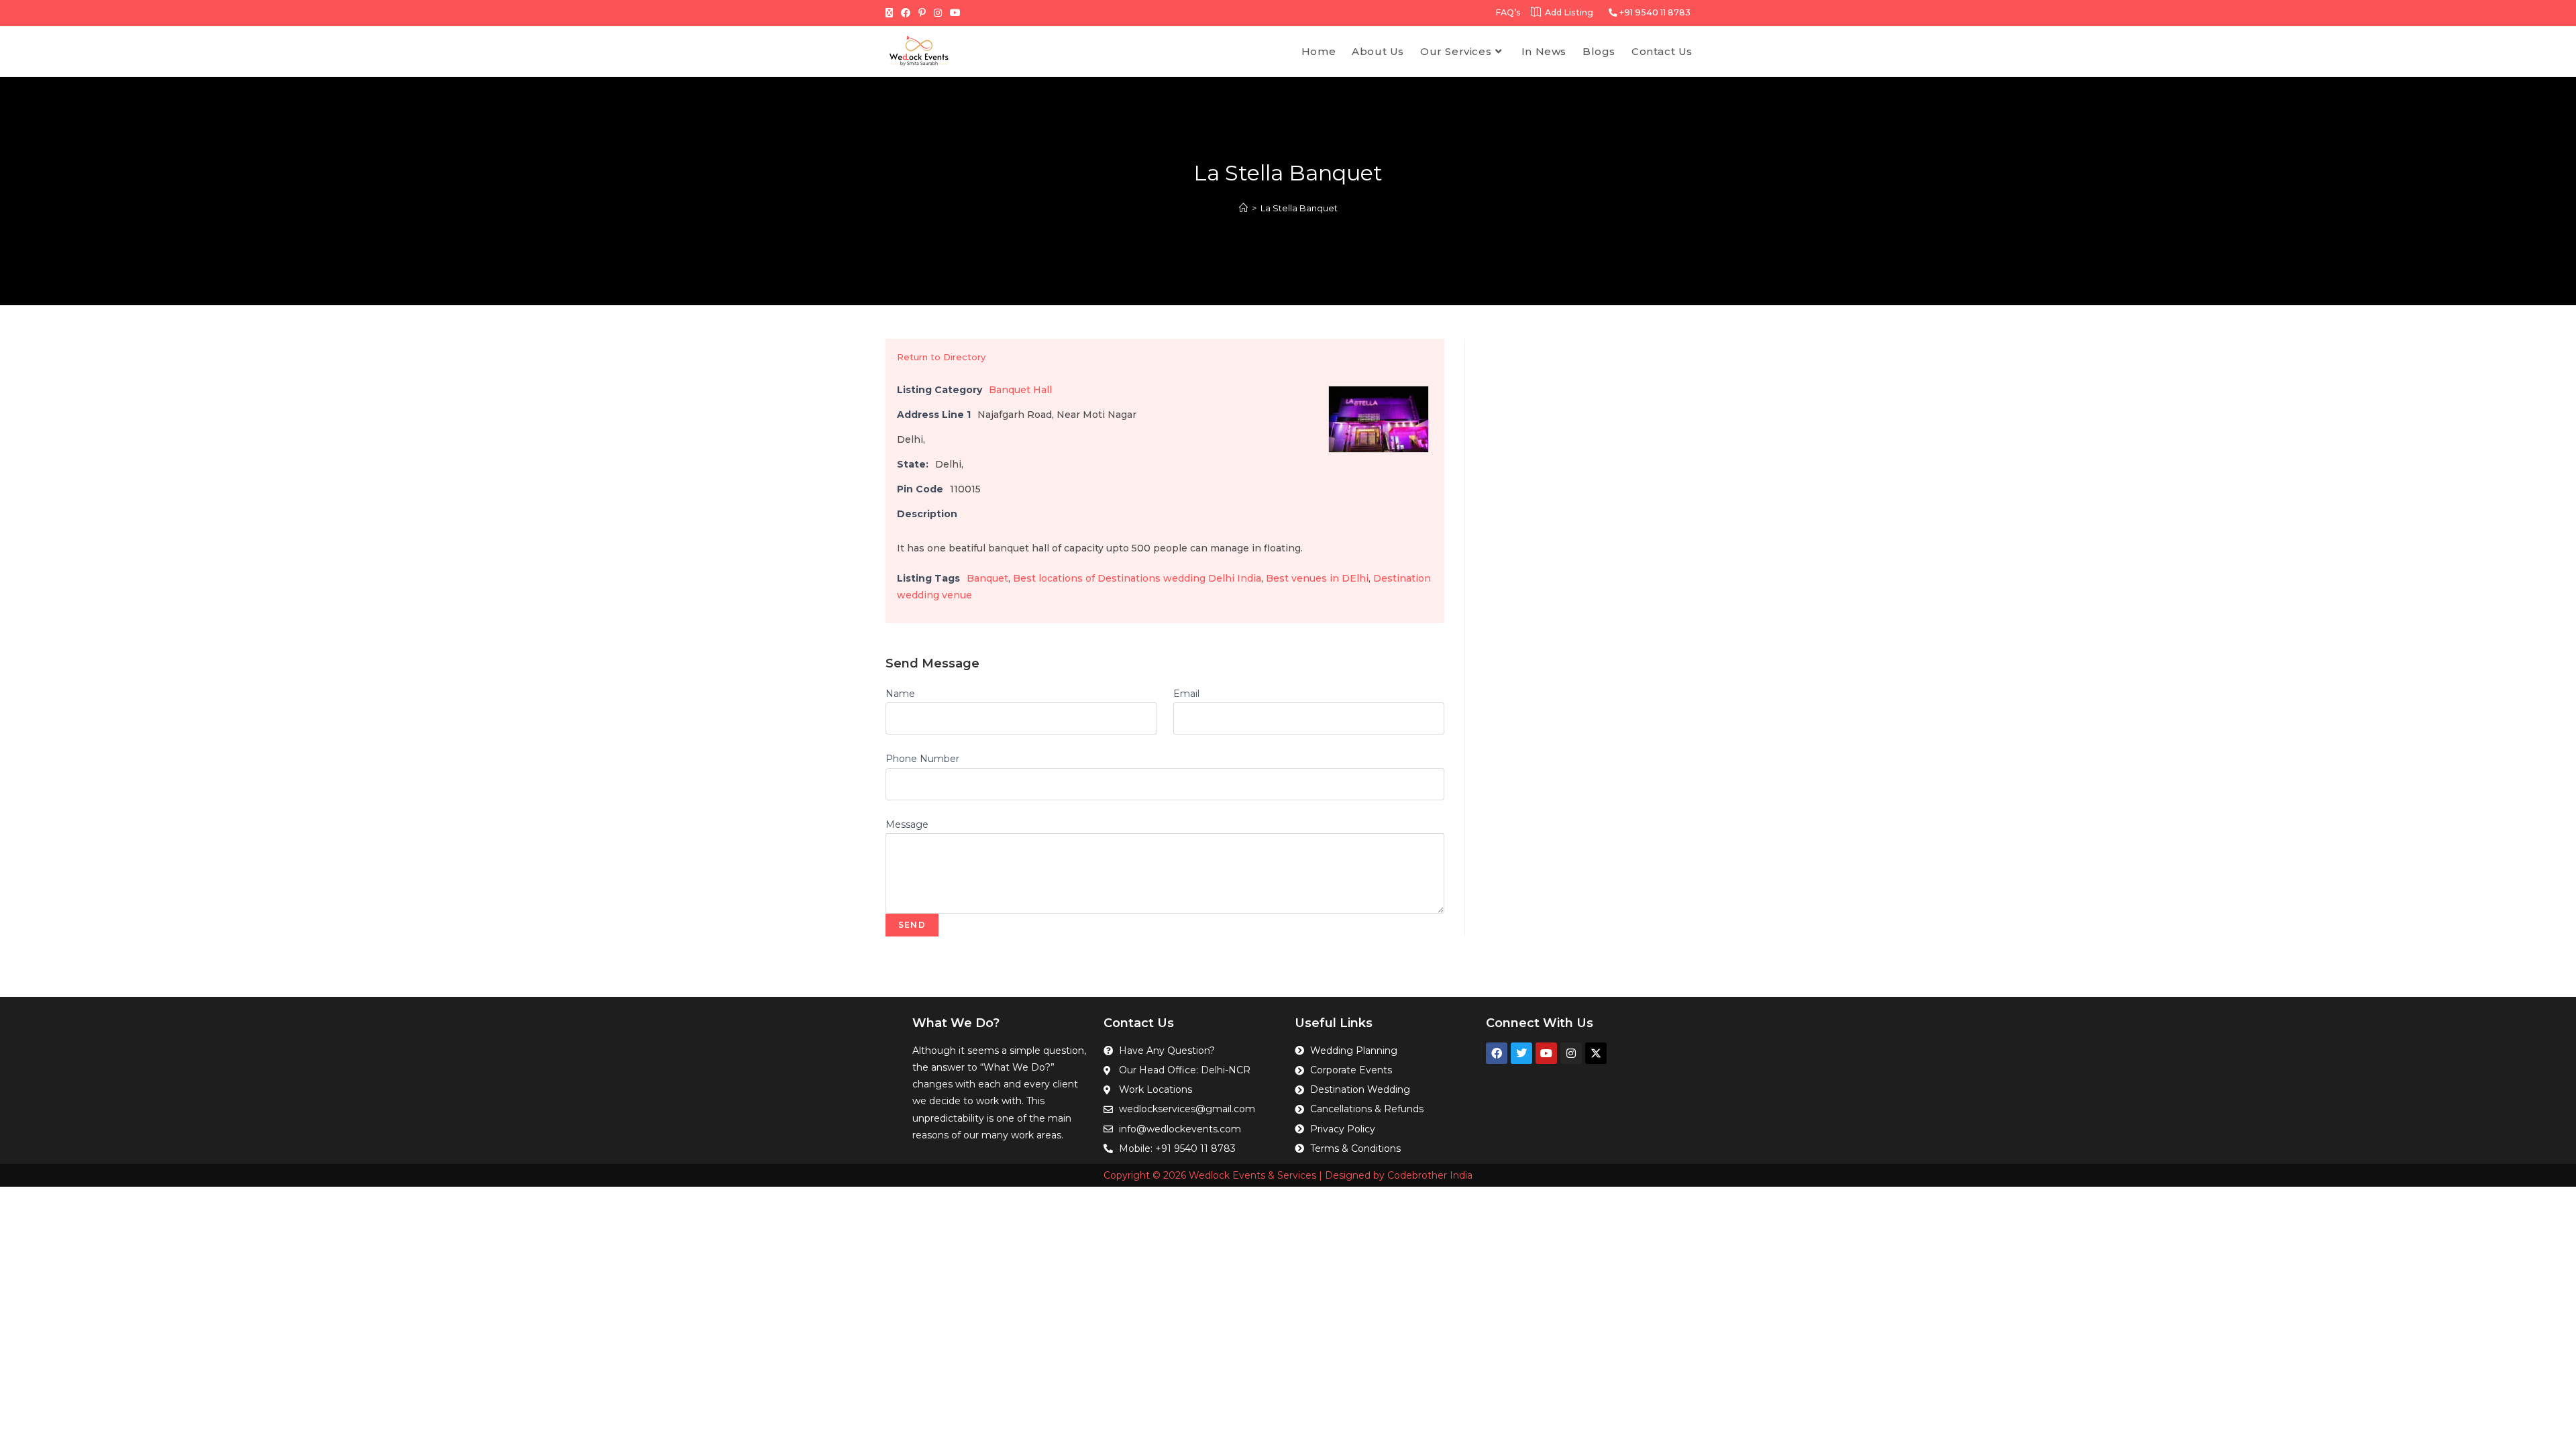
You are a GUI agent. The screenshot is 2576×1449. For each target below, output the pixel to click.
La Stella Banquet (1299, 208)
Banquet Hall (1020, 390)
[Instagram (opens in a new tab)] (938, 13)
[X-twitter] (1596, 1053)
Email (1186, 694)
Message (907, 824)
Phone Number (922, 759)
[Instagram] (1571, 1053)
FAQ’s (1508, 12)
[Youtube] (1546, 1053)
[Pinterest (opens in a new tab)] (922, 13)
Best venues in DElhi (1317, 578)
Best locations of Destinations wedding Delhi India (1137, 578)
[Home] (1243, 208)
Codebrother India (1430, 1175)
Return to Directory (941, 357)
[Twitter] (1521, 1053)
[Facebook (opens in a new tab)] (906, 13)
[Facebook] (1497, 1053)
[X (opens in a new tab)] (891, 13)
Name (900, 694)
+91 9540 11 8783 (1654, 12)
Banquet (987, 578)
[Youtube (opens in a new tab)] (955, 13)
